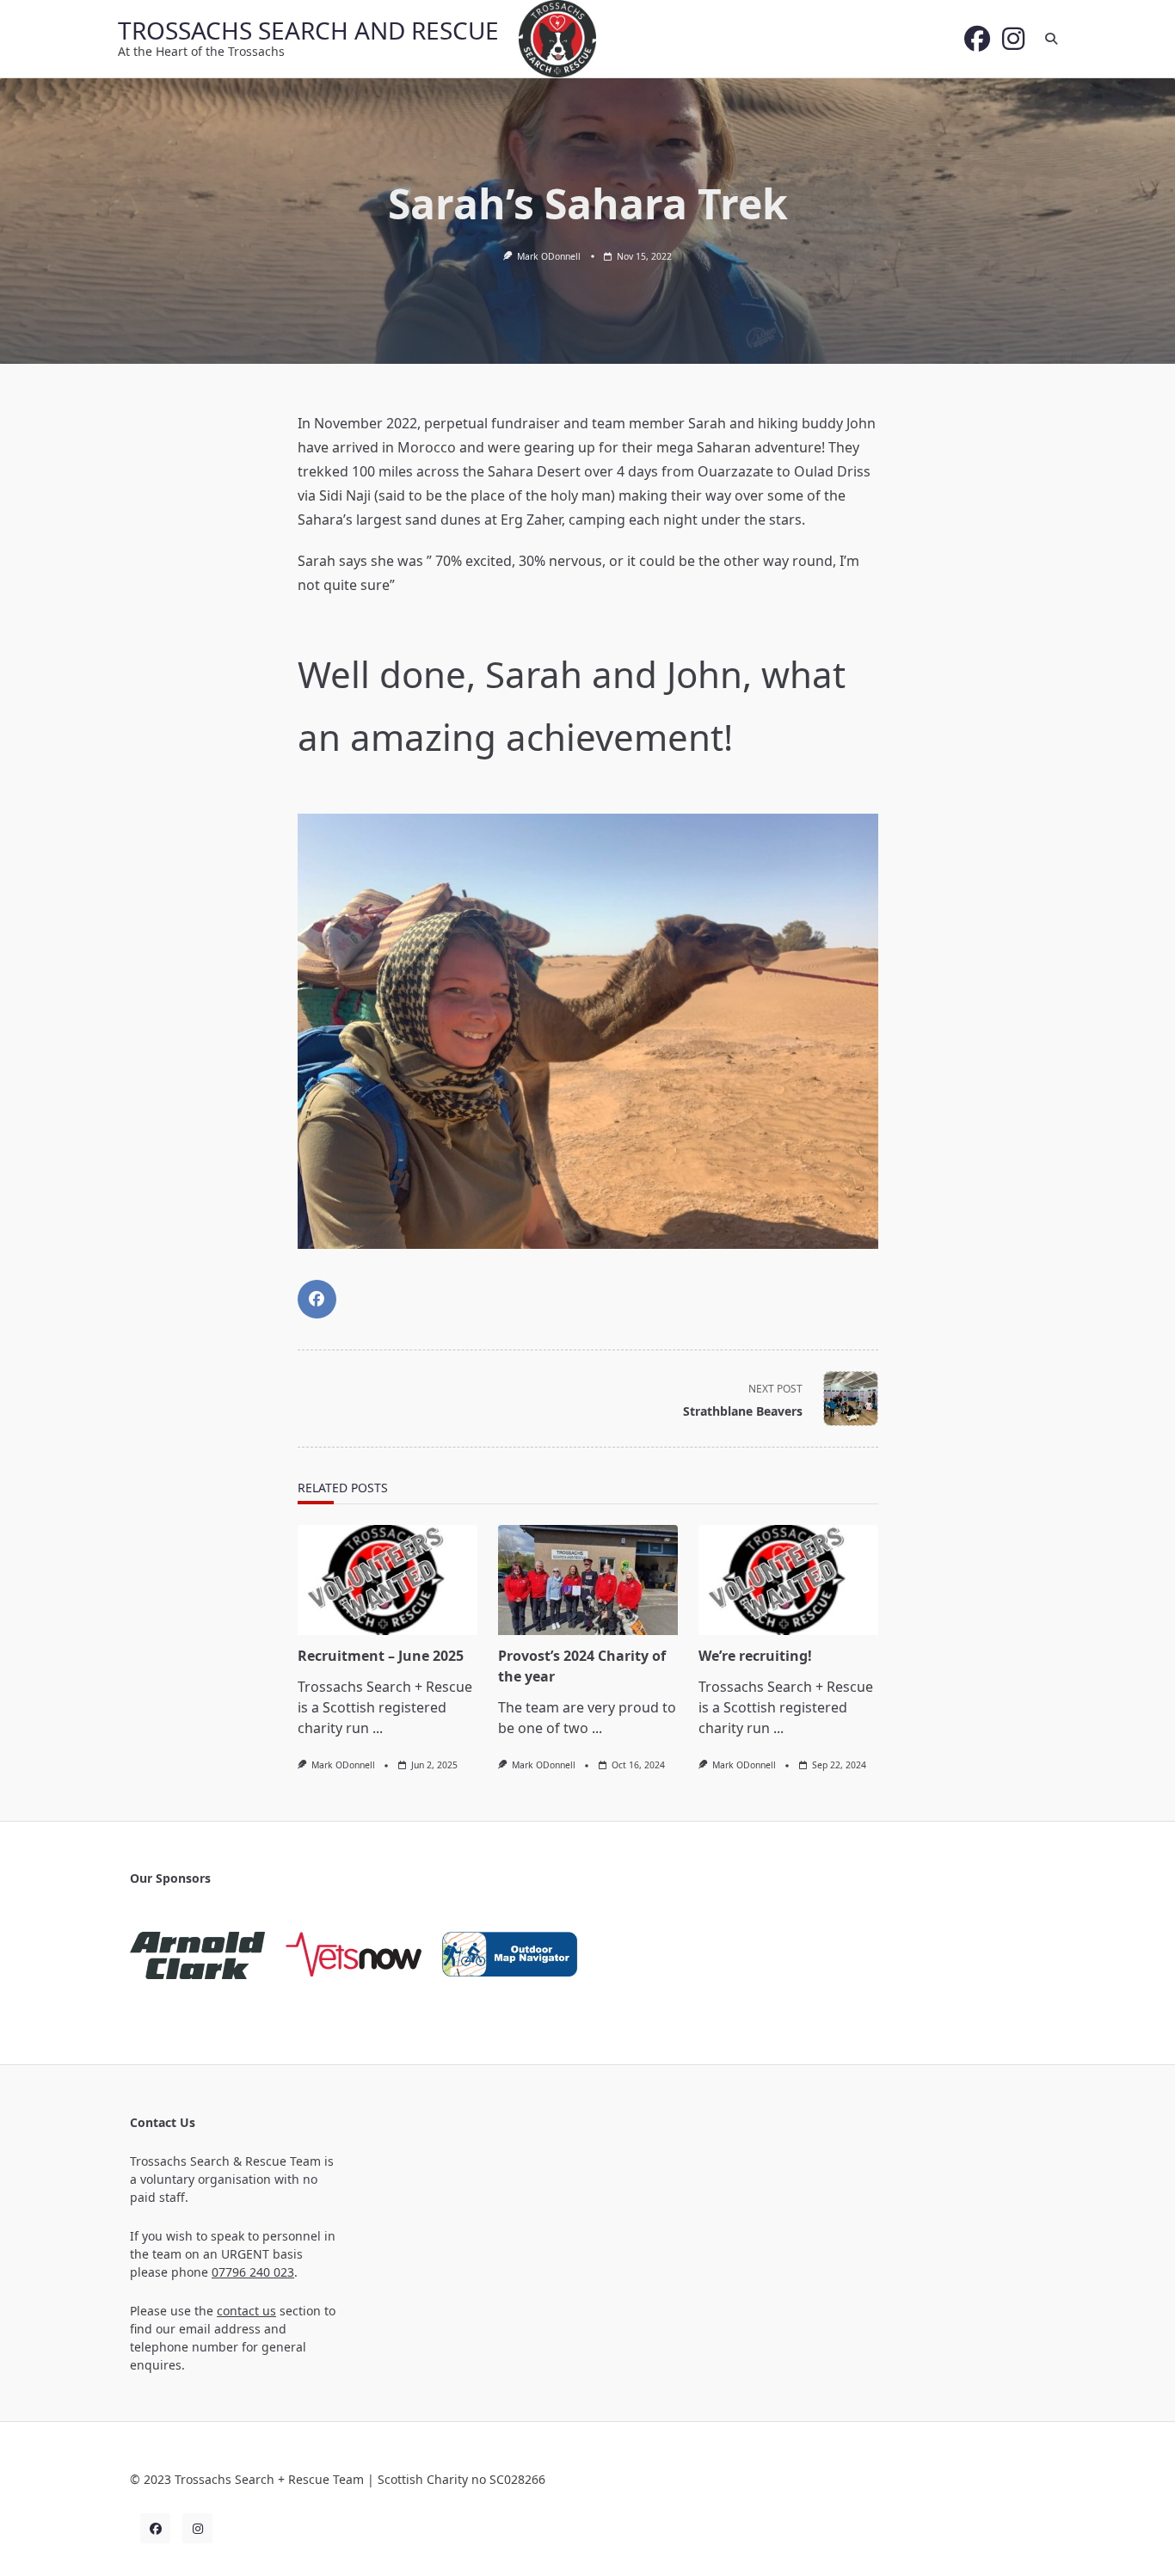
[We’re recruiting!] (788, 1580)
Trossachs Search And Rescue (308, 30)
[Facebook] (977, 39)
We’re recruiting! (755, 1656)
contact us (246, 2311)
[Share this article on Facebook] (317, 1299)
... (378, 1728)
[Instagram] (1013, 39)
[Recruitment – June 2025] (388, 1580)
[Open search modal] (1051, 39)
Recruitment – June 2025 (381, 1656)
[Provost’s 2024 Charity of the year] (588, 1580)
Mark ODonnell (549, 256)
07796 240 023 (253, 2272)
